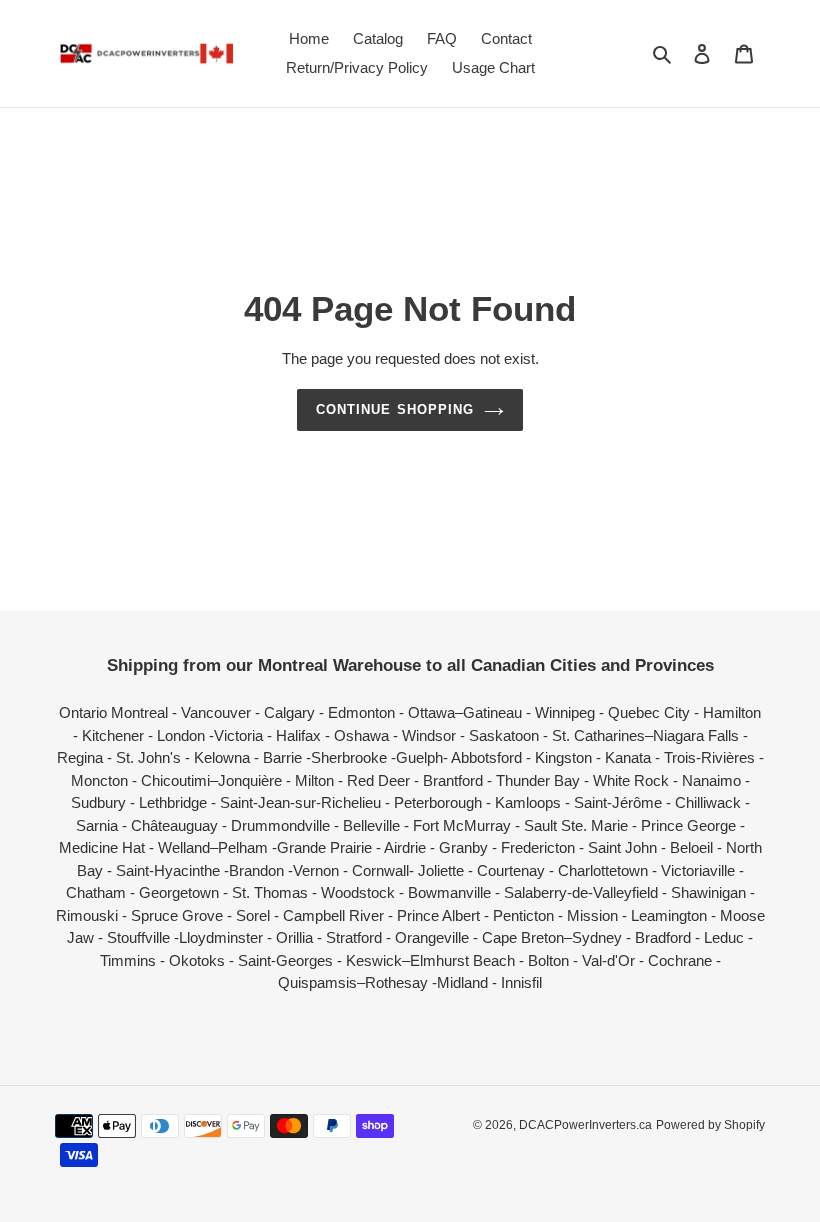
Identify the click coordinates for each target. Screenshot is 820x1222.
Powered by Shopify (710, 1125)
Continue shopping (395, 409)
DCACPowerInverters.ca (585, 1125)
